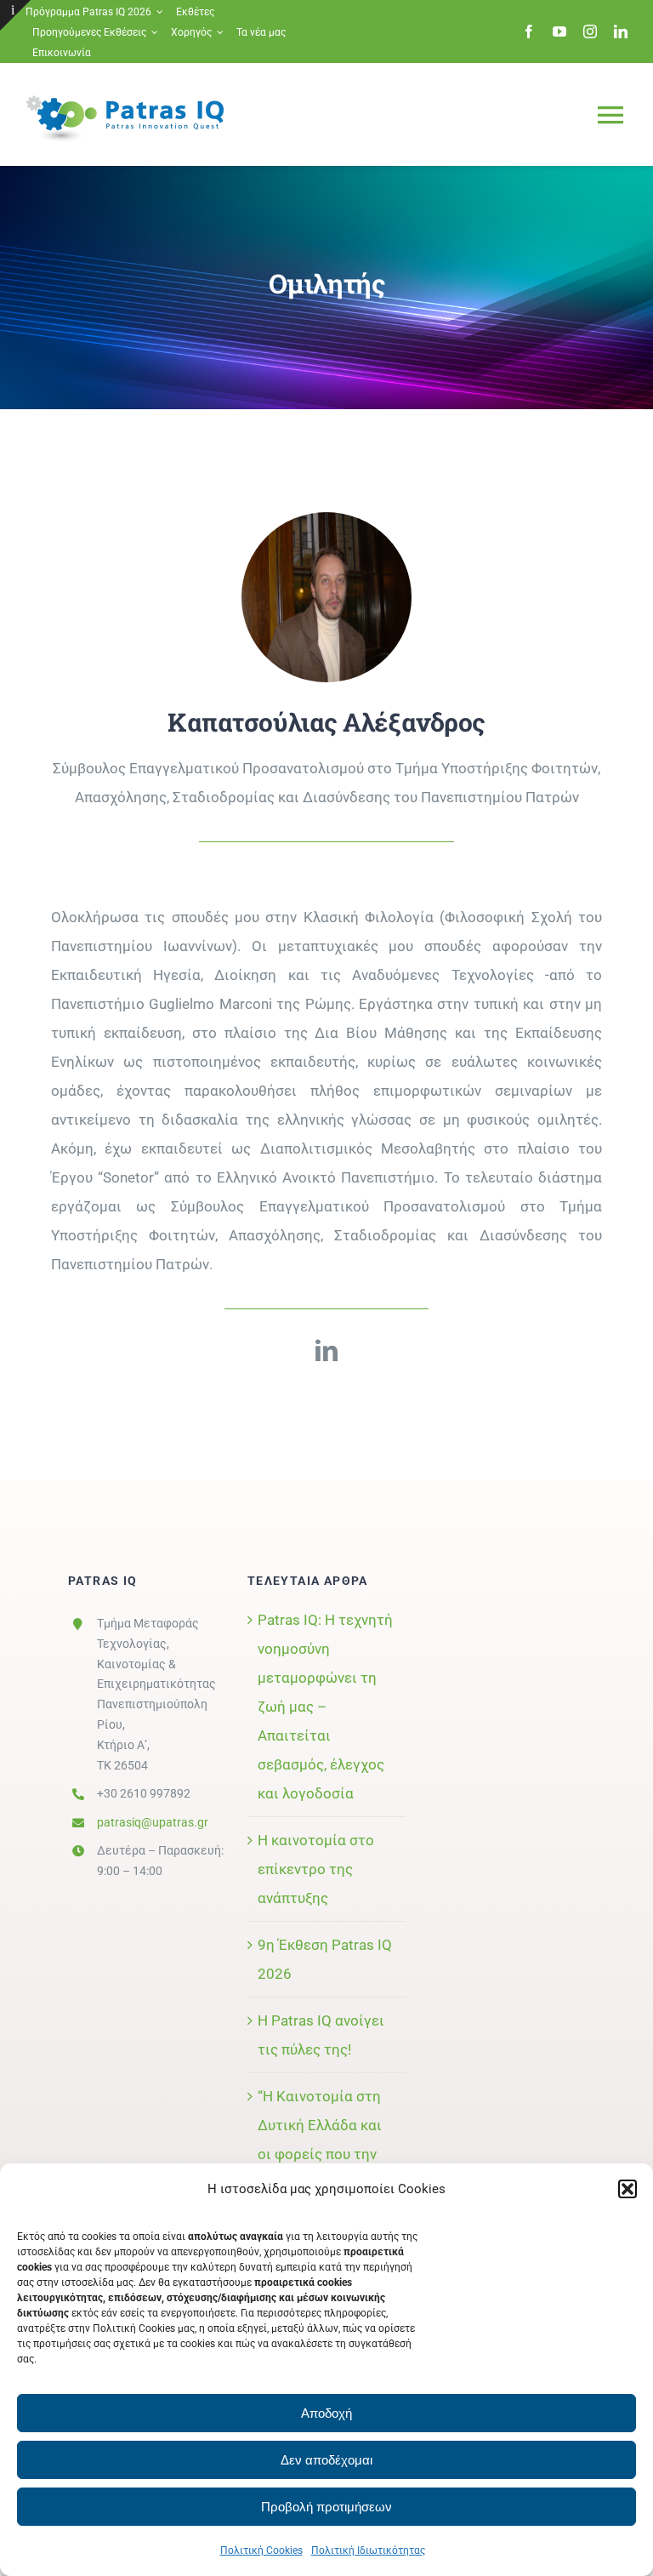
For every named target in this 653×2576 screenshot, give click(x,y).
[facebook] (529, 31)
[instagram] (590, 31)
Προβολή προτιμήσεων (326, 2507)
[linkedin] (621, 31)
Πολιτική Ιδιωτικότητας (368, 2550)
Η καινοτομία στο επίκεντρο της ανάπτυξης (316, 1869)
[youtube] (559, 31)
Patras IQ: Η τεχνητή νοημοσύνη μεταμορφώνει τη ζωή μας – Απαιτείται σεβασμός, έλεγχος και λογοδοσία (325, 1707)
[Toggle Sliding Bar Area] (15, 15)
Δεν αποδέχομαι (326, 2460)
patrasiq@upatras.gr (153, 1822)
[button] (627, 2189)
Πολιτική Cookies (261, 2550)
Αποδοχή (326, 2413)
